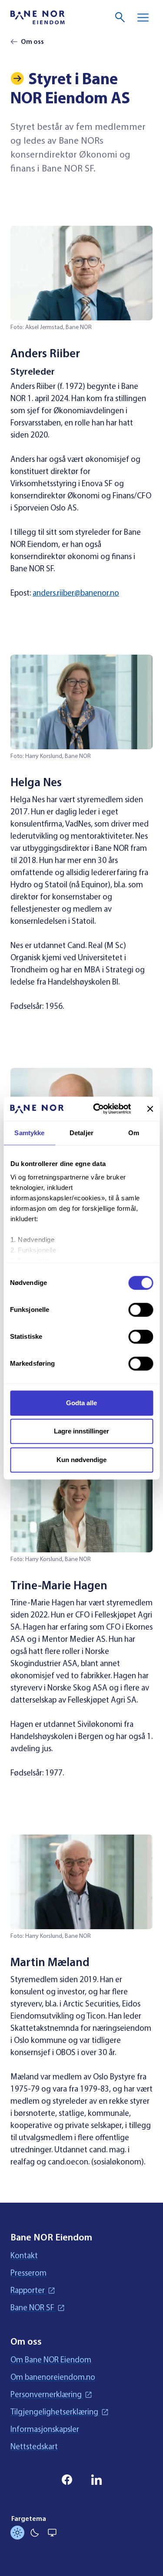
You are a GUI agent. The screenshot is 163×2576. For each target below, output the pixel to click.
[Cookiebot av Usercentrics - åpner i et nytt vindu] (97, 1109)
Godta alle (81, 1403)
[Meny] (143, 17)
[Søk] (120, 17)
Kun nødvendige (81, 1460)
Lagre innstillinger (81, 1431)
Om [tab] (134, 1133)
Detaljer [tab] (81, 1133)
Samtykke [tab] (29, 1133)
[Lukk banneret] (150, 1109)
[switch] (141, 1310)
